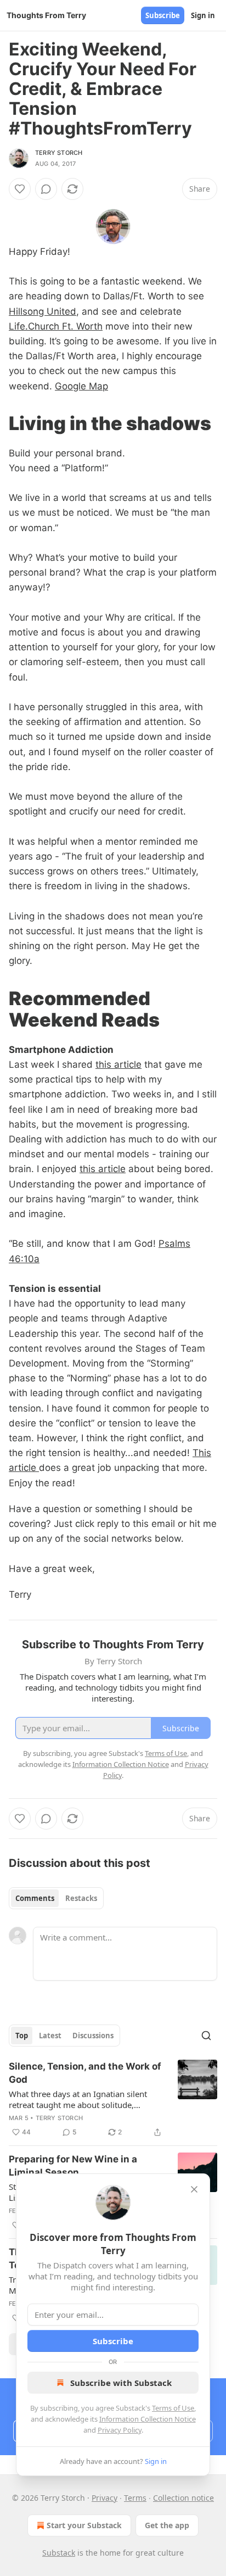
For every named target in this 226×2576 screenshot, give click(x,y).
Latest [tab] (50, 2036)
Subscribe (163, 15)
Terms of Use (173, 2408)
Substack (59, 2553)
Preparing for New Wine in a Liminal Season (73, 2166)
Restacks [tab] (81, 1898)
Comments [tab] (35, 1898)
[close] (194, 2189)
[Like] (20, 189)
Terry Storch (59, 153)
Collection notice (183, 2498)
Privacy (104, 2498)
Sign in (203, 15)
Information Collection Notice (148, 2419)
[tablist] (56, 1898)
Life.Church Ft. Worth (56, 326)
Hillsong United (43, 311)
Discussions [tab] (93, 2036)
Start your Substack (84, 2525)
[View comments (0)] (46, 189)
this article (118, 1064)
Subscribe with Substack (121, 2383)
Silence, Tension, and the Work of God (85, 2073)
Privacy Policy (120, 2430)
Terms (135, 2498)
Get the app (167, 2525)
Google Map (81, 386)
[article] (113, 2099)
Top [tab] (22, 2036)
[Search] (206, 2036)
